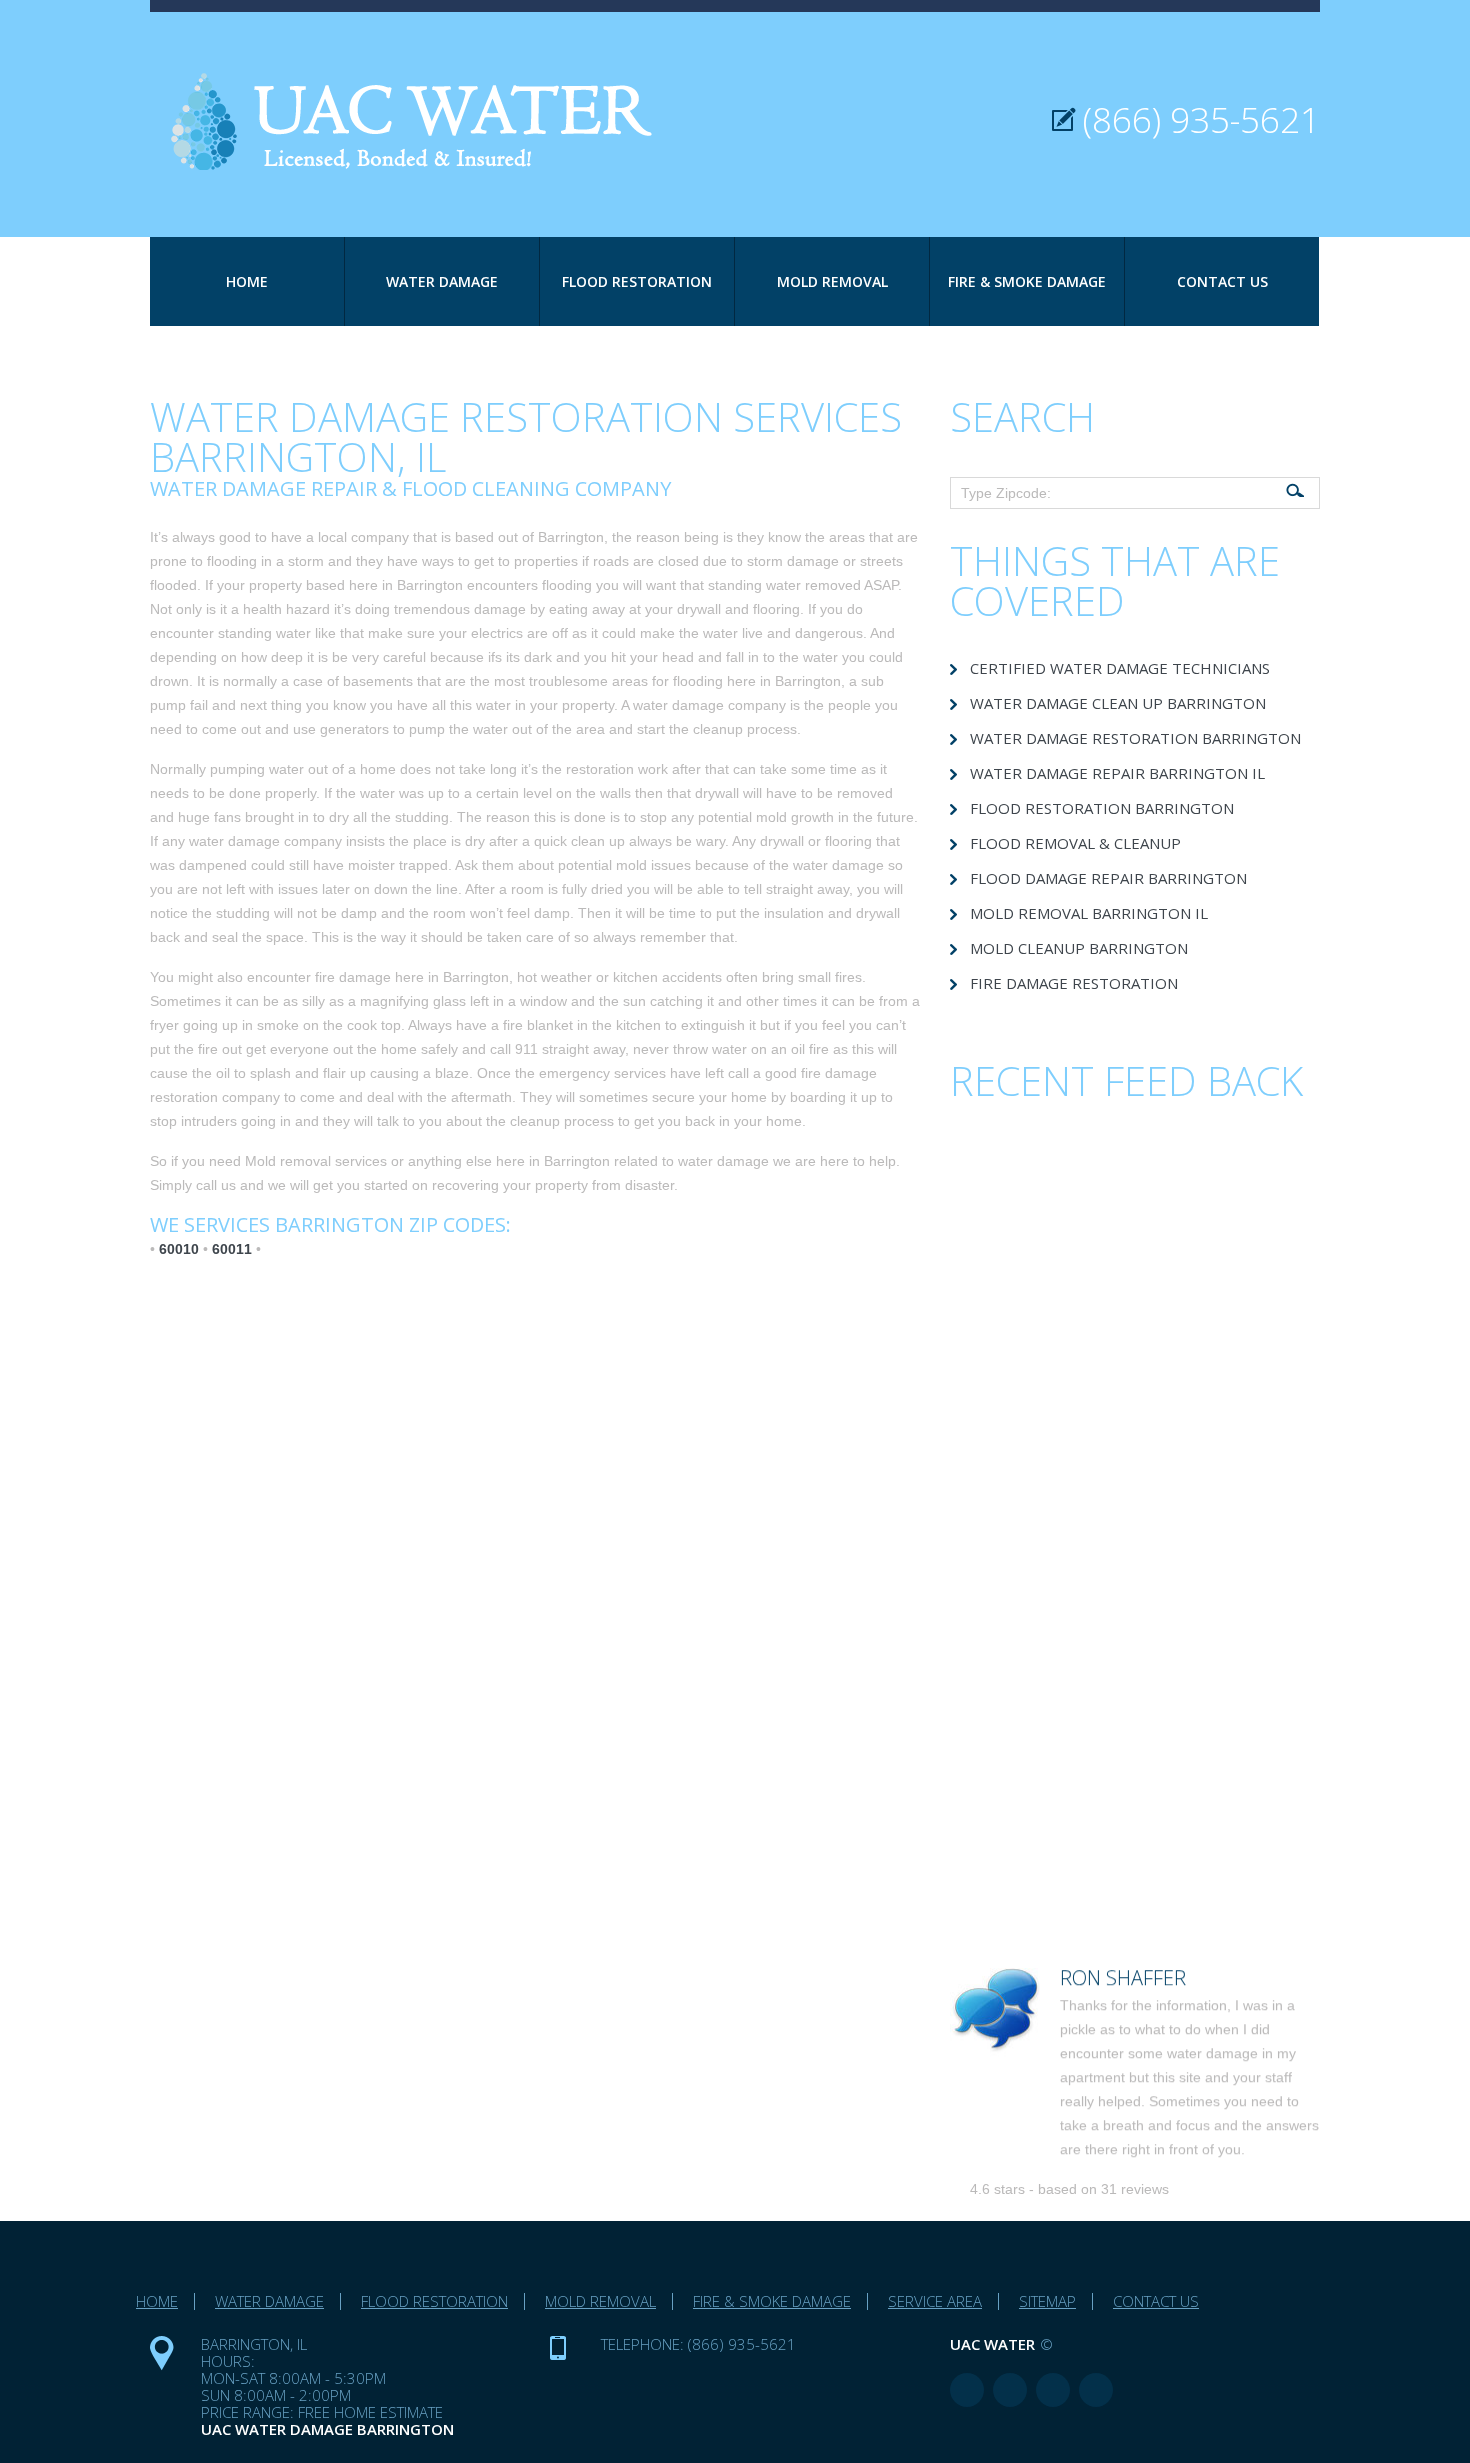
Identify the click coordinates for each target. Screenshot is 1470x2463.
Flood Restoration (637, 281)
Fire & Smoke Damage (1027, 281)
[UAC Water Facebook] (967, 2390)
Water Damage (442, 281)
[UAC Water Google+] (1096, 2390)
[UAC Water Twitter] (1053, 2390)
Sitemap (1047, 2301)
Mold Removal (832, 281)
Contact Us (1222, 281)
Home (247, 281)
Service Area (935, 2301)
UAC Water (992, 2344)
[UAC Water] (425, 91)
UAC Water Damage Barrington (327, 2429)
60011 (232, 1249)
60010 (179, 1249)
